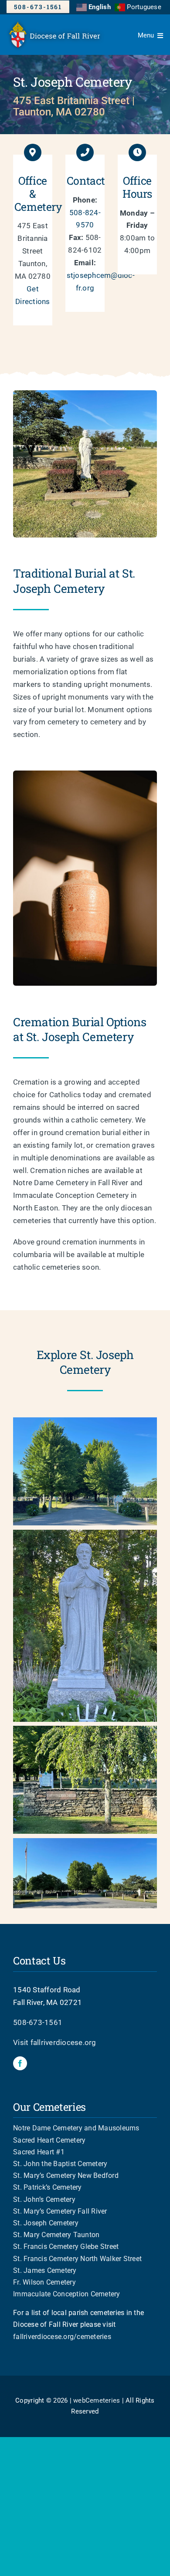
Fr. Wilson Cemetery (44, 2282)
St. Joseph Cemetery (46, 2223)
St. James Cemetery (45, 2270)
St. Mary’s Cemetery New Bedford (66, 2175)
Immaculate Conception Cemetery (67, 2294)
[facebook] (20, 2063)
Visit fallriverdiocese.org (55, 2042)
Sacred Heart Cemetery (49, 2140)
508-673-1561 (38, 2022)
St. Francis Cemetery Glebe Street (66, 2246)
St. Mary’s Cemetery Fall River (60, 2211)
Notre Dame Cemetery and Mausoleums (76, 2128)
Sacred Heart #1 (39, 2152)
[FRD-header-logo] (57, 22)
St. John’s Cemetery (44, 2199)
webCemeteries (97, 2400)
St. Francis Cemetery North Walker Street (77, 2259)
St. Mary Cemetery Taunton (56, 2235)
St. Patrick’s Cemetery (48, 2187)
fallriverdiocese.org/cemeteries (62, 2337)
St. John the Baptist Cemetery (60, 2164)
